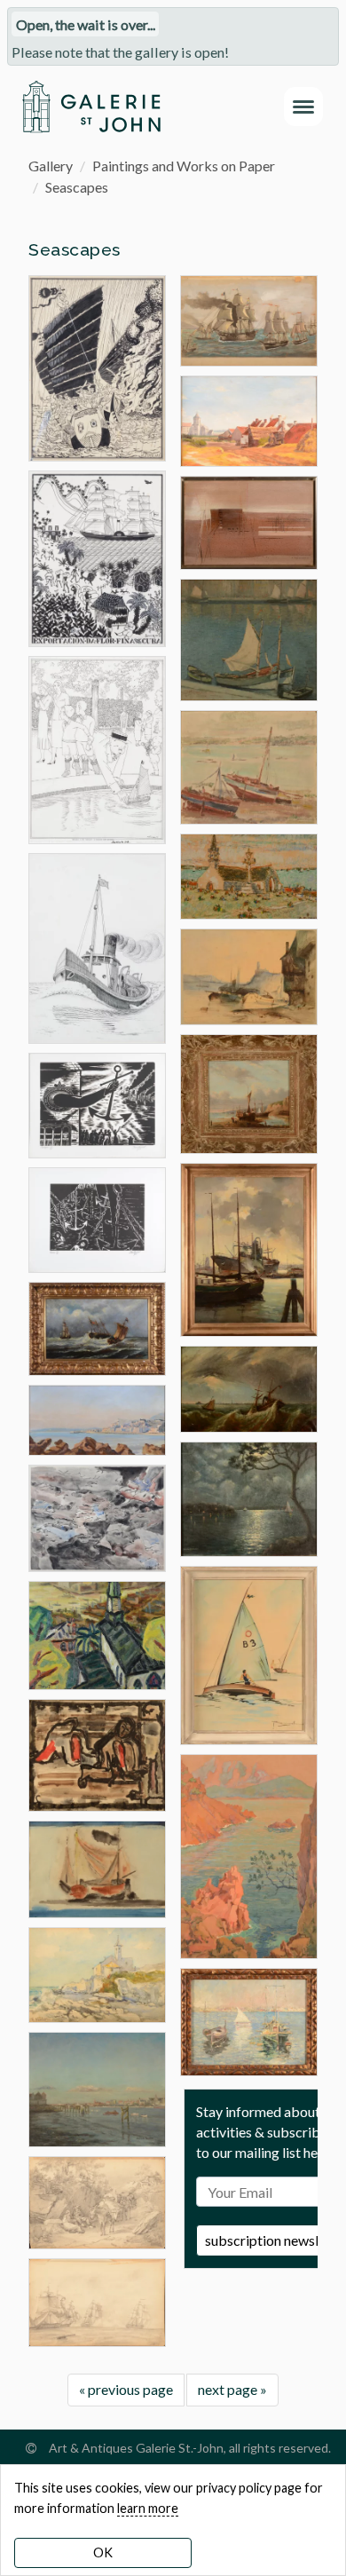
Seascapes (77, 187)
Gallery (51, 166)
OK (103, 2552)
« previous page (126, 2389)
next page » (232, 2389)
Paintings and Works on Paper (184, 166)
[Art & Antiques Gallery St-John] (91, 107)
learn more (148, 2508)
